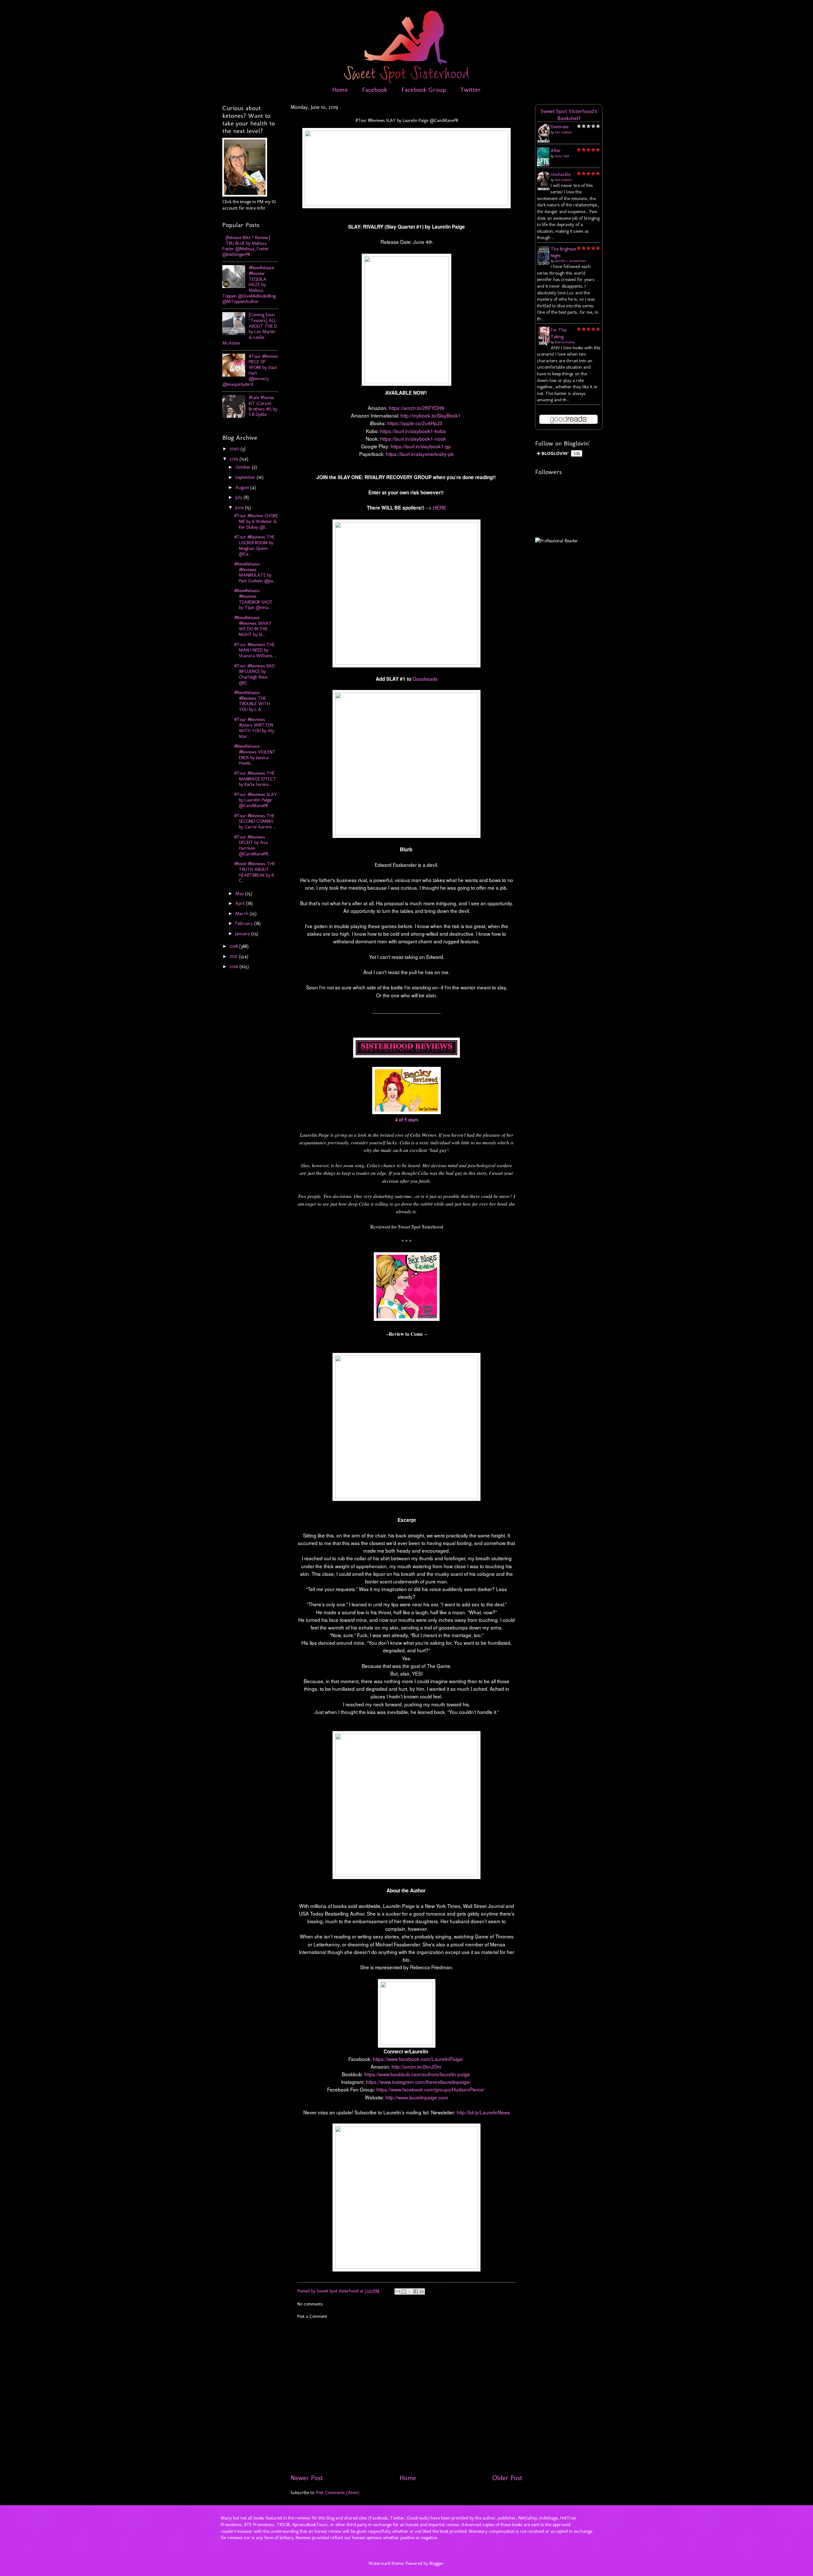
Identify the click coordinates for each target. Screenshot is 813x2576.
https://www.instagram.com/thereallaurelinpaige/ (418, 2082)
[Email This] (398, 2292)
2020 (235, 449)
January (243, 933)
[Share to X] (410, 2292)
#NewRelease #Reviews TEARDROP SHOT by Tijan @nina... (253, 599)
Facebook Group (424, 90)
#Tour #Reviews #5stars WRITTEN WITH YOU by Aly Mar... (254, 728)
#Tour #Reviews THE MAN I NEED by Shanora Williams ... (255, 650)
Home (340, 90)
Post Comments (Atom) (338, 2492)
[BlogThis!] (404, 2292)
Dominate (560, 127)
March (242, 913)
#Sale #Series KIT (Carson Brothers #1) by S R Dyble (263, 406)
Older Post (507, 2478)
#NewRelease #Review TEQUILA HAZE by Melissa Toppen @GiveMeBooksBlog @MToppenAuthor (249, 284)
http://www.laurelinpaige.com (416, 2097)
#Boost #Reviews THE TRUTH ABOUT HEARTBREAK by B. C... (255, 872)
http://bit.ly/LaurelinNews (483, 2112)
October (244, 467)
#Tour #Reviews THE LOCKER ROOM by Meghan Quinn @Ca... (254, 545)
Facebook (375, 90)
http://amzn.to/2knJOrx (416, 2066)
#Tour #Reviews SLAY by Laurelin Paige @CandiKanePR (255, 800)
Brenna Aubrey (565, 342)
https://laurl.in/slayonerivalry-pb (420, 454)
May (240, 893)
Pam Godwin (563, 132)
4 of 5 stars (407, 1120)
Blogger (437, 2563)
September (246, 477)
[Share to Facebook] (416, 2292)
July (239, 497)
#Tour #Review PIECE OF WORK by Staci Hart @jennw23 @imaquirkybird (250, 370)
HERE (440, 507)
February (245, 923)
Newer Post (307, 2478)
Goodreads (425, 679)
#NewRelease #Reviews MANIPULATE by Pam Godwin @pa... (255, 572)
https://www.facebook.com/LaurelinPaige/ (417, 2059)
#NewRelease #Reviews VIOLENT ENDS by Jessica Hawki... (255, 755)
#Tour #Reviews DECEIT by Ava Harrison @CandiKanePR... (252, 845)
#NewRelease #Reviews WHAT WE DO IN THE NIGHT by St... (253, 626)
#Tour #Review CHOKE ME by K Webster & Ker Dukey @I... (256, 521)
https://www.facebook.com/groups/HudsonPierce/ (430, 2089)
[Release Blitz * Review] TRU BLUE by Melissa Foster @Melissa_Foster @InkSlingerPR (246, 246)
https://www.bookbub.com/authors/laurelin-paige (417, 2074)
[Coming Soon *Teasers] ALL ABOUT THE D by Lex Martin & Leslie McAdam (250, 329)
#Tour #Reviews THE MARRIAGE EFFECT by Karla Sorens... (255, 779)
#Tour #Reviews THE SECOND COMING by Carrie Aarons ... (255, 821)
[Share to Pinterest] (422, 2292)
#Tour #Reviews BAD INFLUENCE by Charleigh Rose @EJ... (254, 674)
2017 (234, 956)
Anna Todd (562, 156)
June (240, 507)
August (243, 487)
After (556, 151)
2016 (235, 967)
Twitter (470, 90)
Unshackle (561, 174)
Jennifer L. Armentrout (570, 261)
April (241, 903)
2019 (235, 459)
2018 (234, 946)
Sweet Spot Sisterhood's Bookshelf (569, 115)
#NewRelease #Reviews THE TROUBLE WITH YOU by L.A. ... (252, 701)
